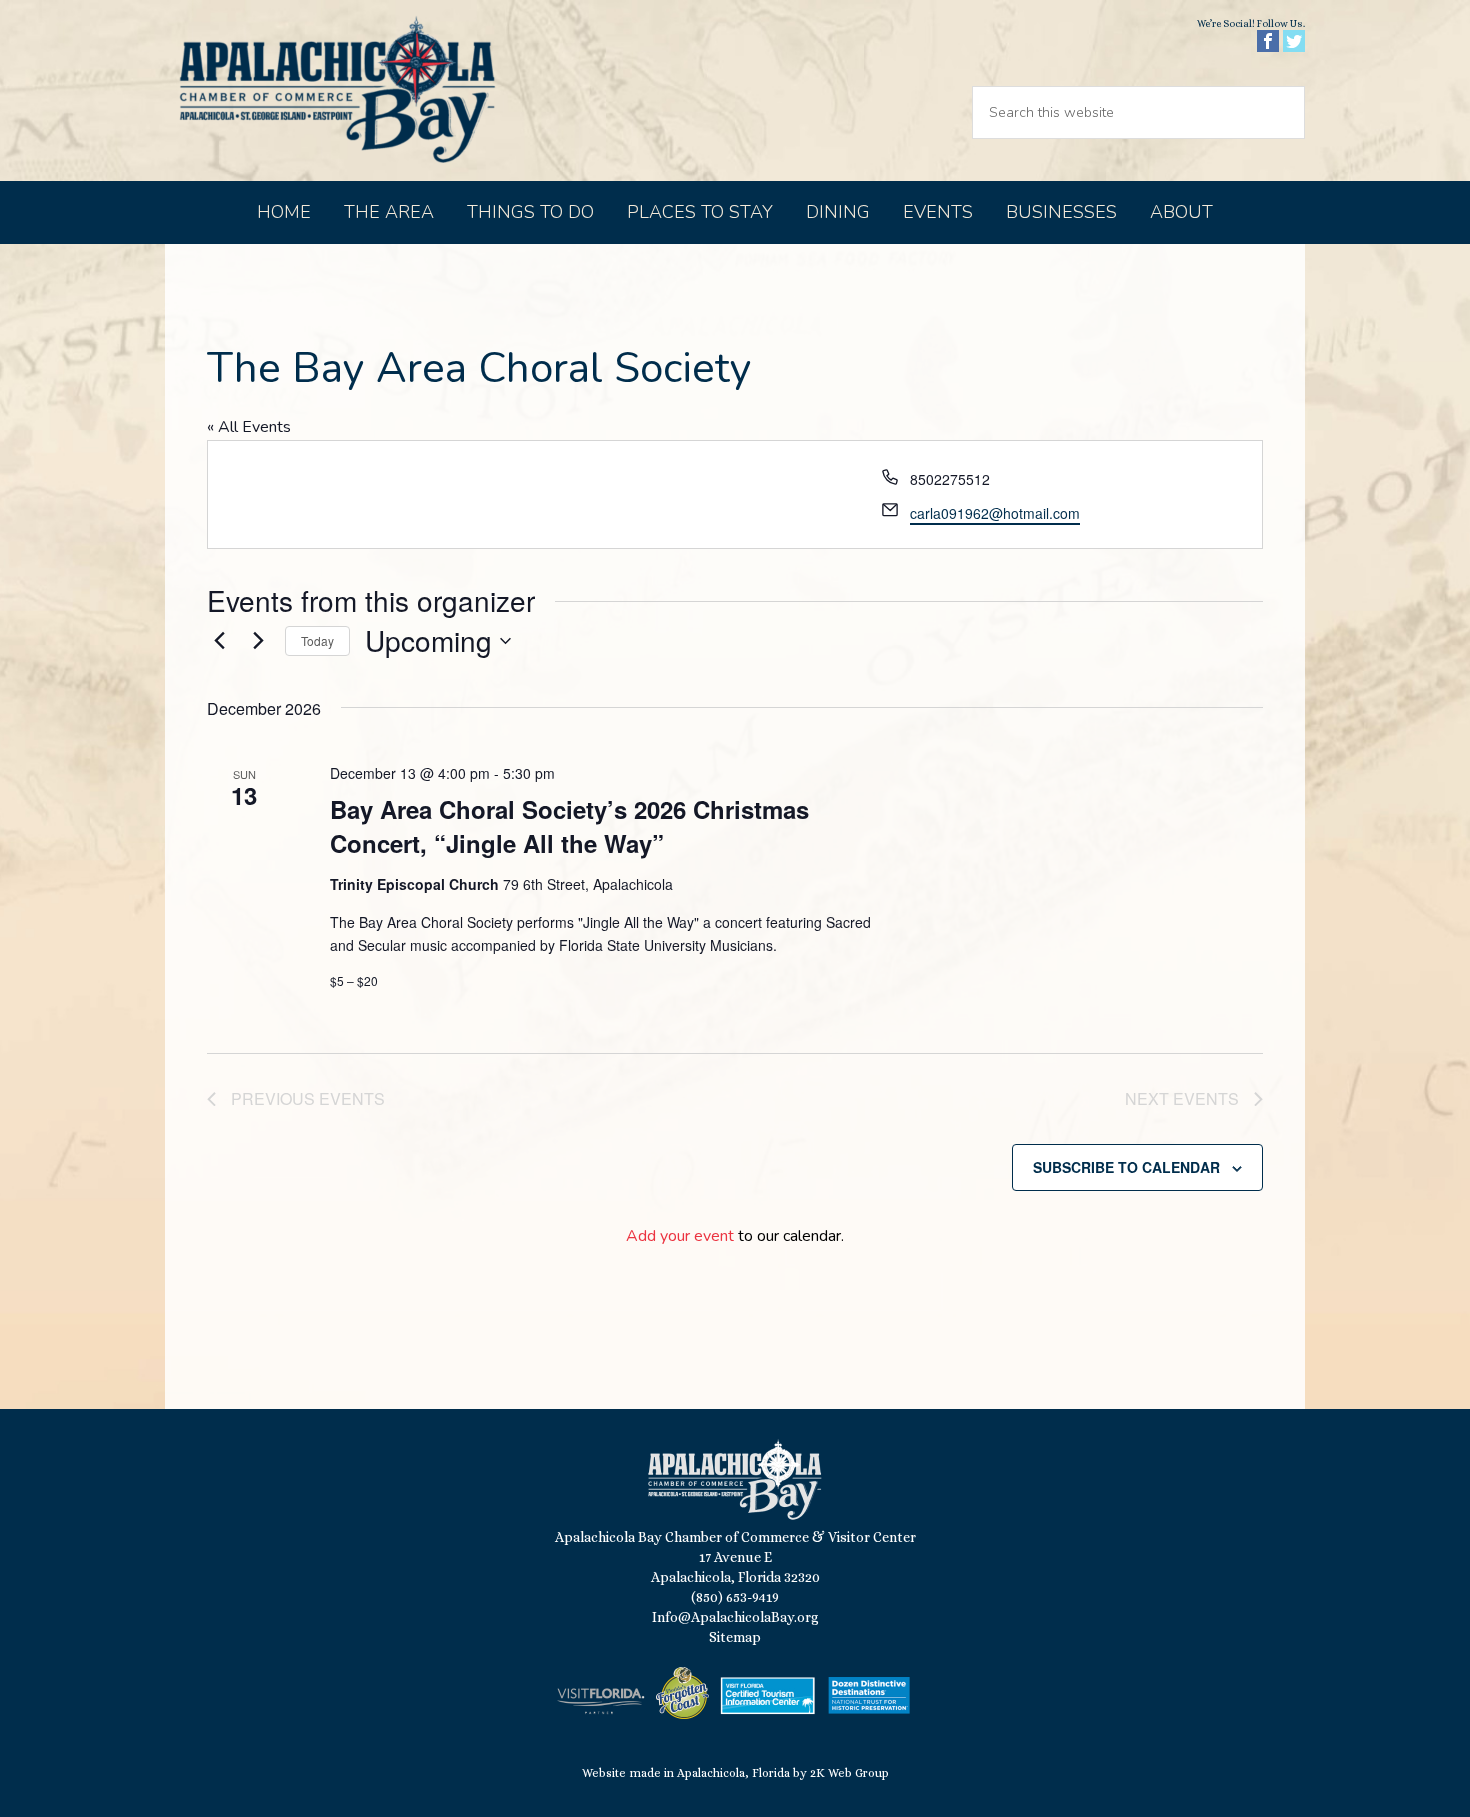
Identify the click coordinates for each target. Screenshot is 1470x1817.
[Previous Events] (219, 641)
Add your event (680, 1236)
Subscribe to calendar (1126, 1167)
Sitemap (735, 1637)
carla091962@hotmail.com (995, 513)
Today (317, 640)
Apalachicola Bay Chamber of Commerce (337, 90)
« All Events (249, 427)
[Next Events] (258, 641)
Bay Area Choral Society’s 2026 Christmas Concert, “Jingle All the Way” (569, 826)
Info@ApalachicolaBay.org (735, 1617)
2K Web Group (849, 1773)
